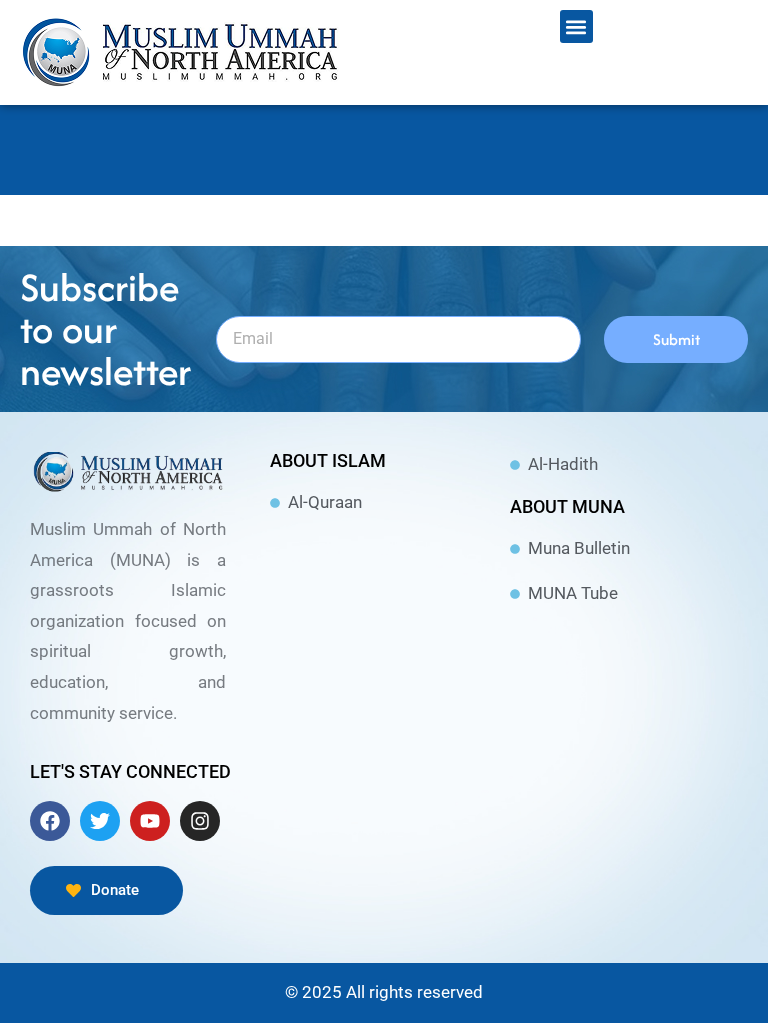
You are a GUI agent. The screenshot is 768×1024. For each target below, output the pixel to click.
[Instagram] (200, 821)
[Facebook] (50, 821)
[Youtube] (150, 821)
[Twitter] (100, 821)
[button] (576, 26)
